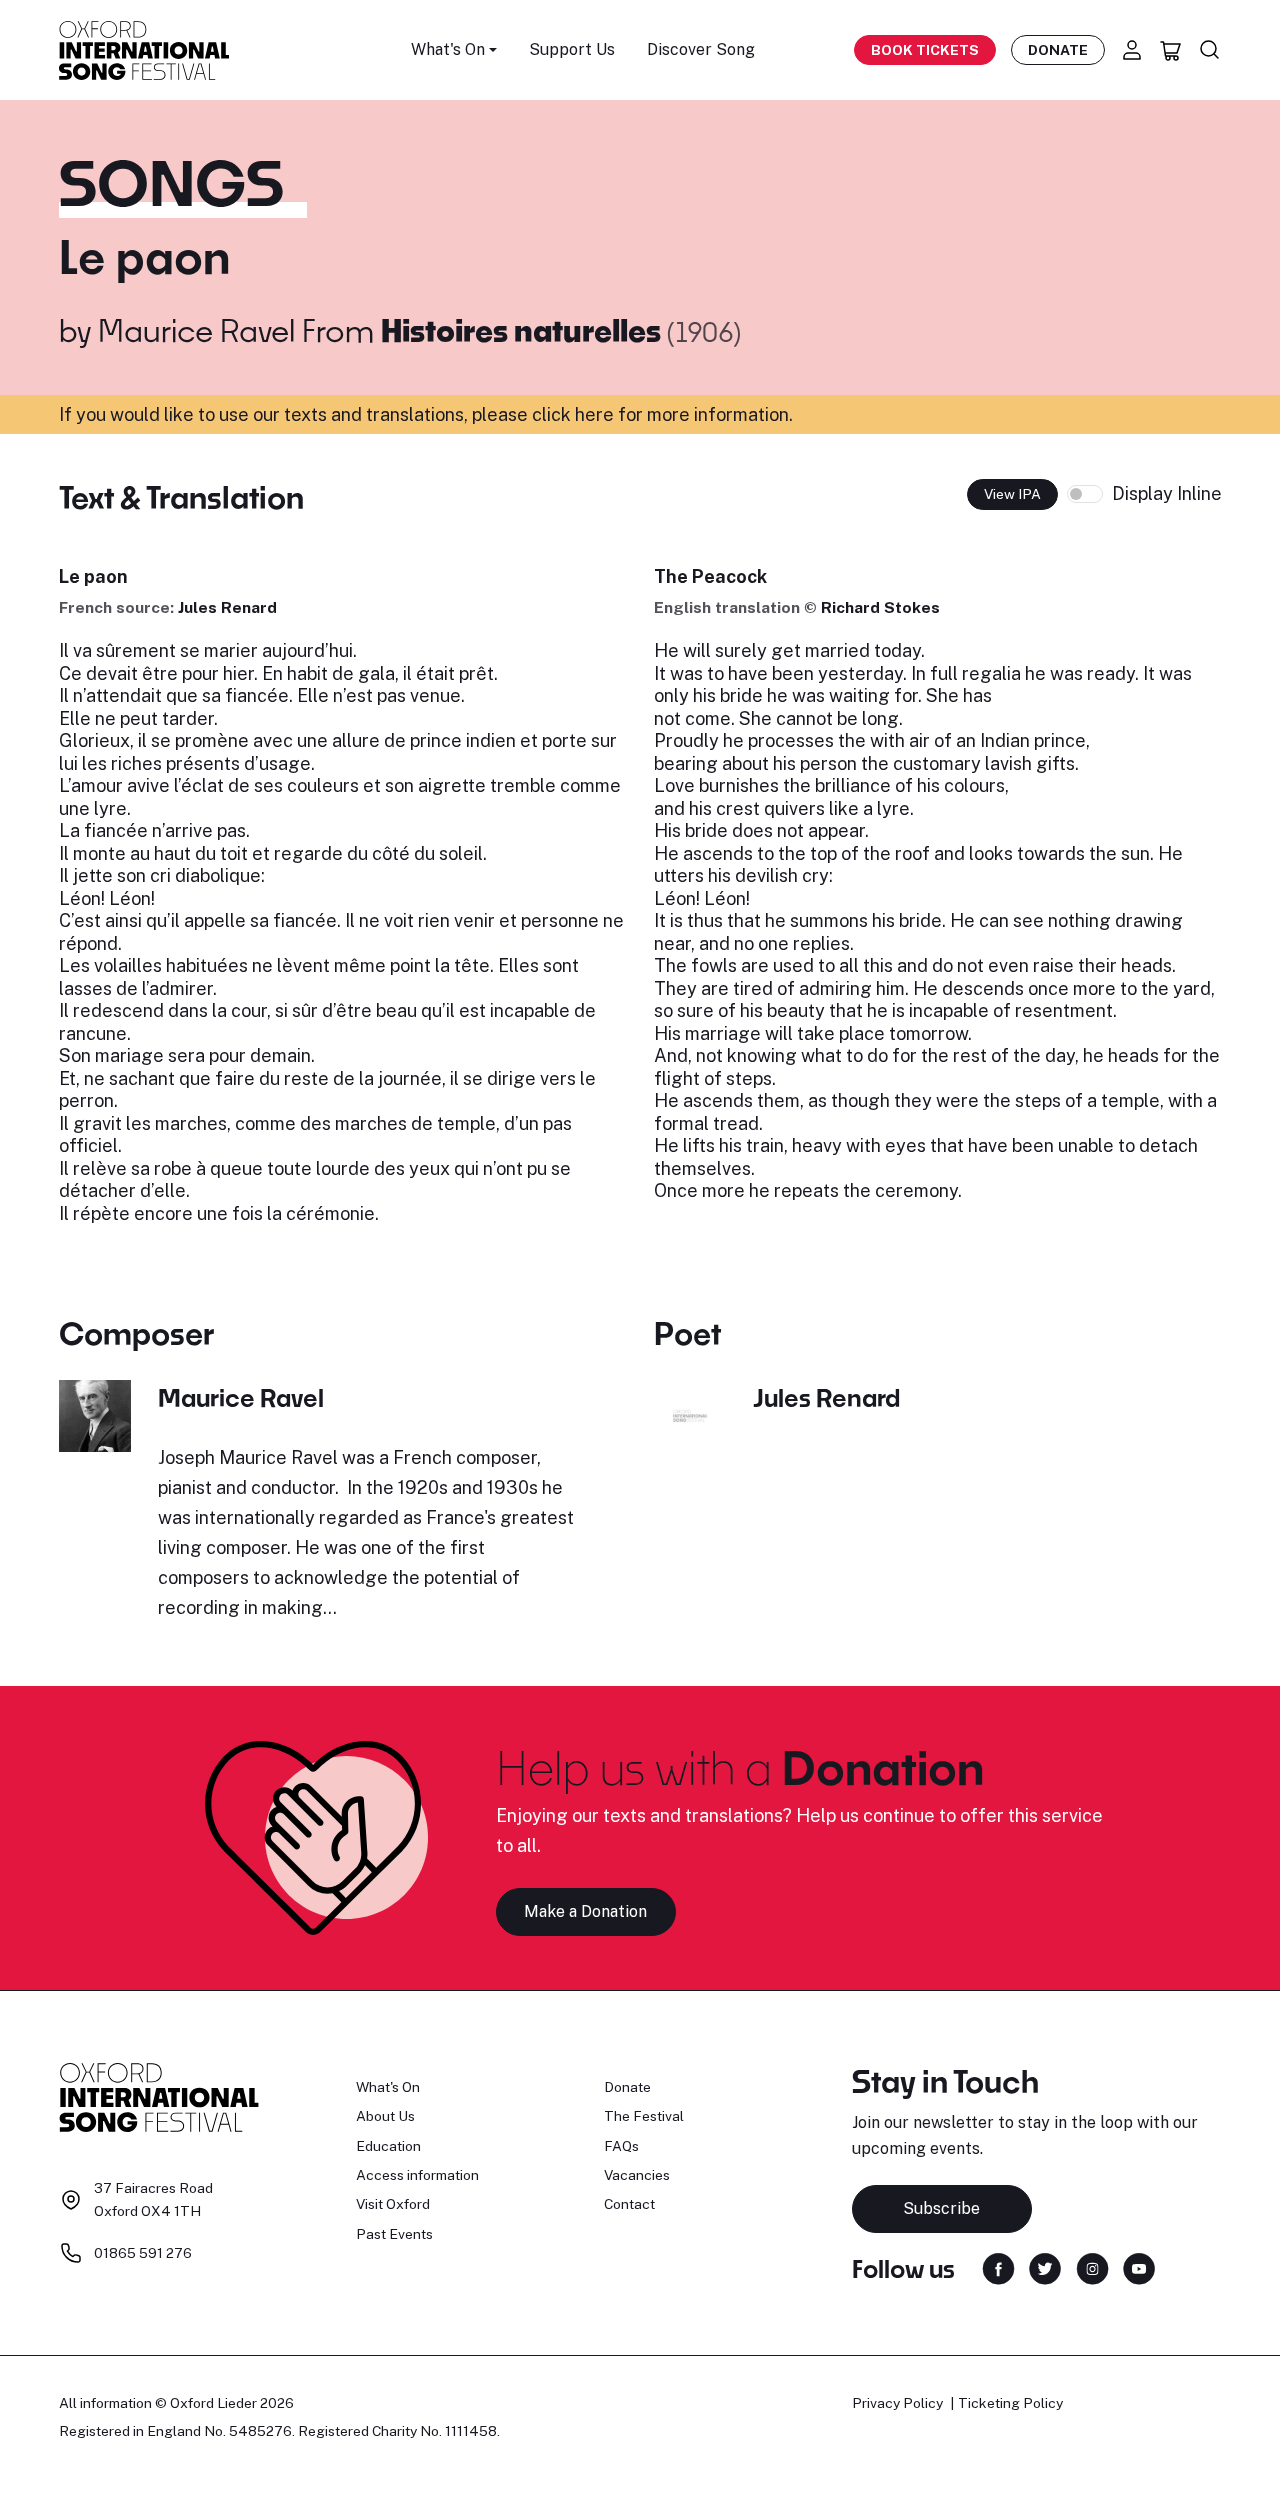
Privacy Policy (897, 2403)
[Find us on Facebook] (998, 2267)
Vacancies (637, 2175)
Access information (417, 2175)
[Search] (1210, 50)
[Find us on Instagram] (1092, 2267)
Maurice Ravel (196, 330)
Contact (629, 2204)
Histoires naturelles (524, 330)
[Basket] (1171, 50)
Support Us (572, 49)
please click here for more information (630, 414)
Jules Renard (227, 607)
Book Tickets (925, 50)
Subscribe (941, 2208)
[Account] (1132, 50)
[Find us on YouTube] (1139, 2267)
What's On (388, 2087)
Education (388, 2146)
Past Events (394, 2234)
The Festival (644, 2116)
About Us (385, 2116)
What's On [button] (448, 49)
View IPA (1012, 494)
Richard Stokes (880, 607)
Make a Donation (585, 1911)
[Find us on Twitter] (1045, 2267)
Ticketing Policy (1010, 2403)
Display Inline (1167, 493)
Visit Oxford (393, 2204)
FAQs (621, 2146)
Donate (1058, 50)
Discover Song (701, 49)
